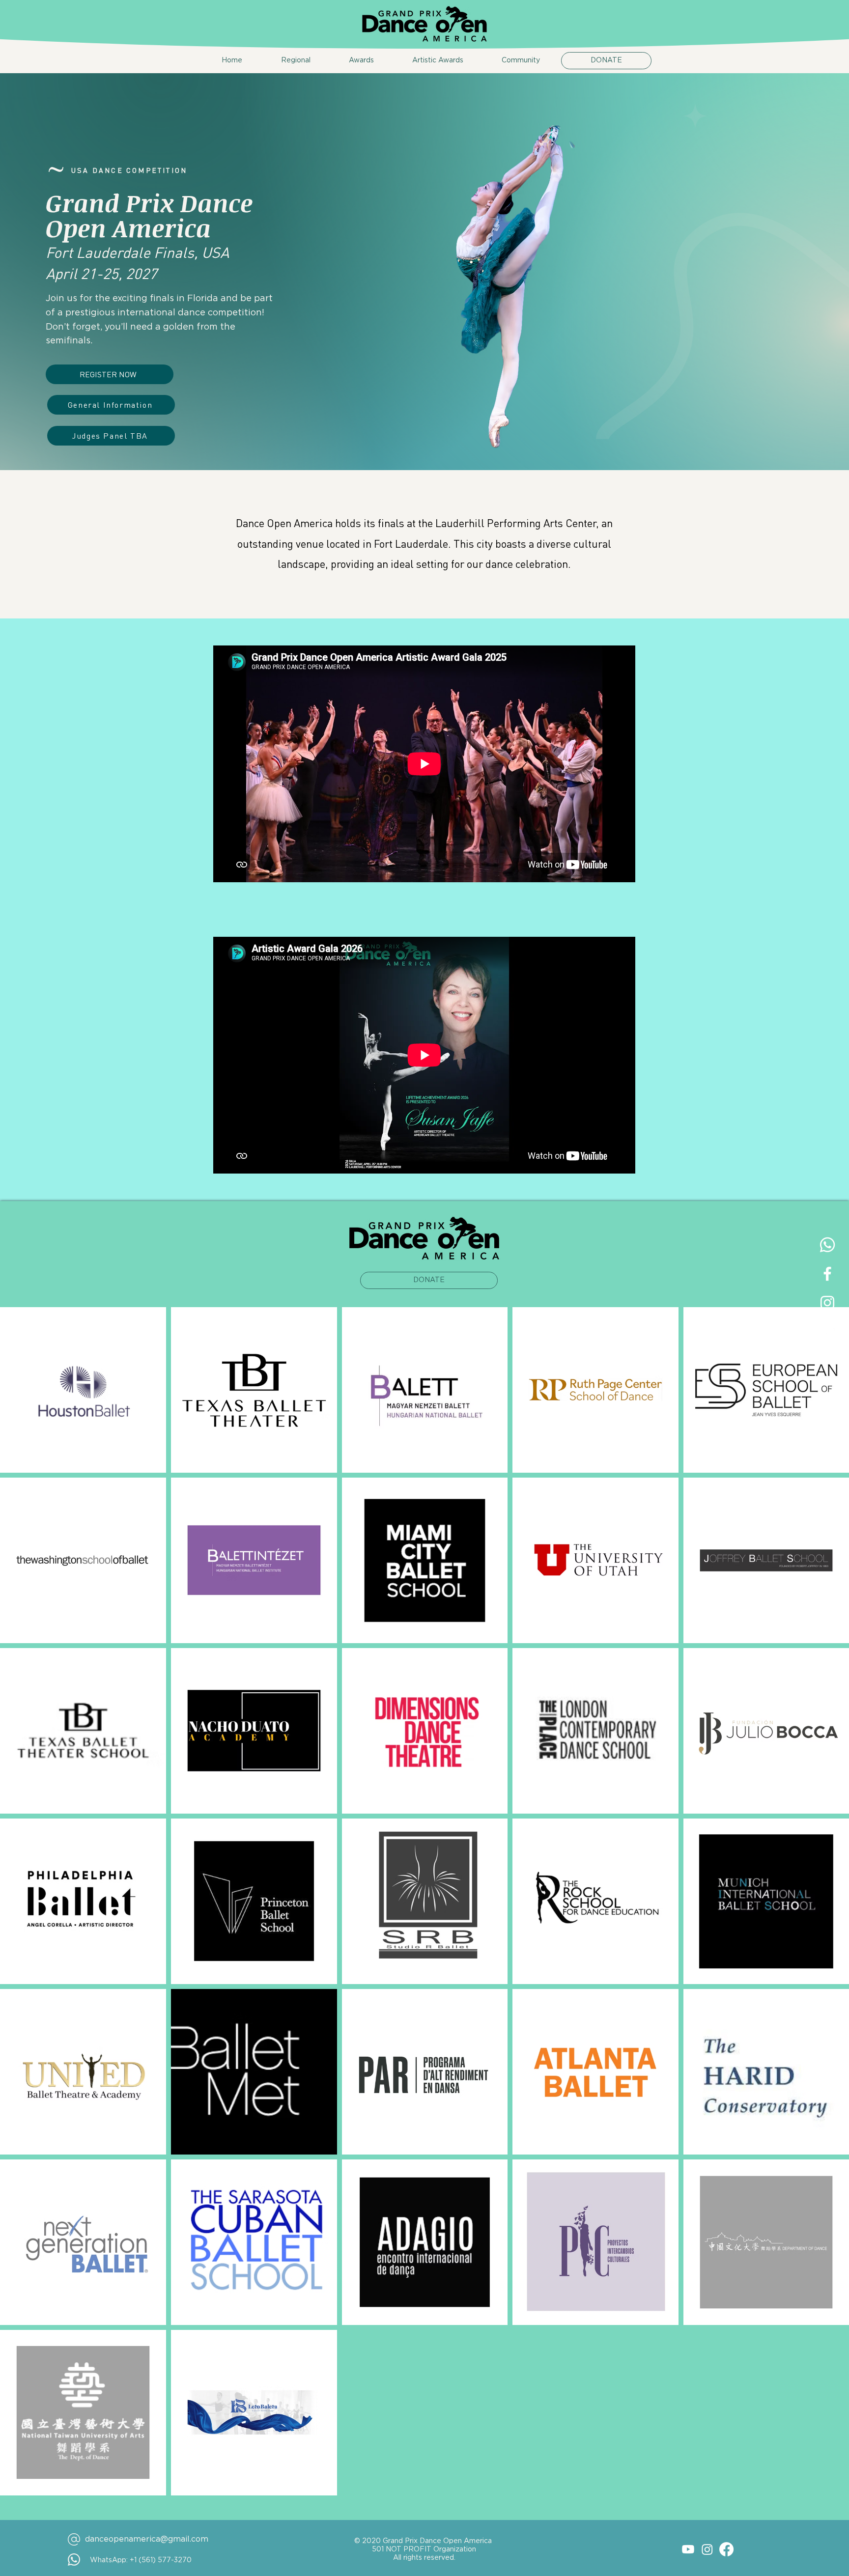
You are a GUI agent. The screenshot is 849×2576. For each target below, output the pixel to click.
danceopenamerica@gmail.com (147, 2539)
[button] (284, 61)
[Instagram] (707, 2549)
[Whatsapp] (827, 1245)
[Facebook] (726, 2549)
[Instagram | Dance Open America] (827, 1303)
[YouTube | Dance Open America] (827, 1332)
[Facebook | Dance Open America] (827, 1274)
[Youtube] (688, 2549)
